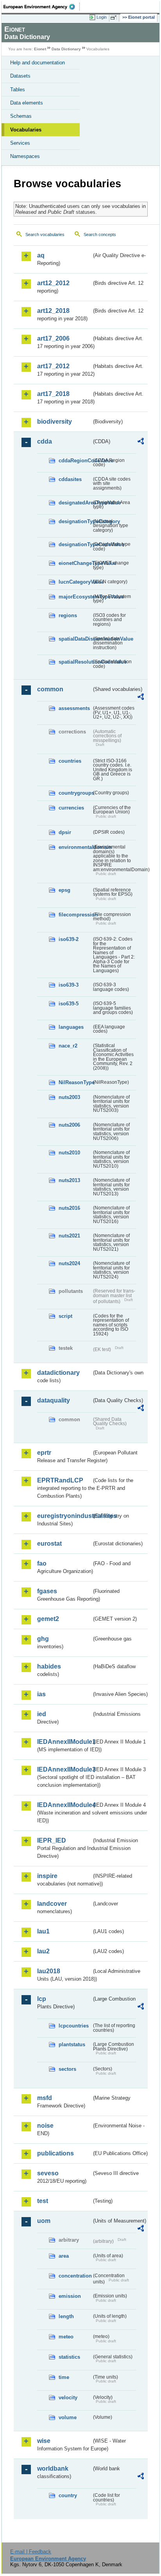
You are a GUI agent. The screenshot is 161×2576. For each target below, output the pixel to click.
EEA (42, 7)
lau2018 (49, 1971)
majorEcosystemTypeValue (75, 597)
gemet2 (48, 1619)
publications (55, 2153)
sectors (67, 2069)
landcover (52, 1904)
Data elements (27, 103)
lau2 (43, 1951)
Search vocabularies (45, 234)
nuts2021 (69, 1236)
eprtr (44, 1453)
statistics (69, 2357)
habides (49, 1666)
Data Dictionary (66, 49)
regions (68, 615)
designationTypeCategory (75, 521)
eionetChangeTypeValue (75, 563)
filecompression (75, 915)
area (64, 2256)
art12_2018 (53, 311)
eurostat (49, 1544)
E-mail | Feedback (31, 2552)
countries (70, 761)
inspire (47, 1876)
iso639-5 (69, 1004)
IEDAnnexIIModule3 (64, 1769)
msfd (45, 2098)
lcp (42, 1999)
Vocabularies (26, 130)
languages (71, 1027)
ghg (43, 1639)
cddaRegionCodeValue (75, 461)
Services (20, 143)
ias (41, 1694)
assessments (74, 708)
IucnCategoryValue (75, 582)
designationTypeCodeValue (75, 544)
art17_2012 (53, 366)
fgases (47, 1591)
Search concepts (100, 234)
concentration (75, 2276)
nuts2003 (69, 1097)
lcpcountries (74, 2026)
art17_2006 (53, 338)
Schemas (21, 116)
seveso (48, 2173)
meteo (66, 2337)
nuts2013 (69, 1180)
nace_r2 (68, 1046)
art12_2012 (53, 283)
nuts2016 (69, 1208)
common (50, 689)
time (64, 2377)
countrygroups (75, 793)
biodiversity (55, 422)
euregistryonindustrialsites (64, 1516)
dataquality (54, 1400)
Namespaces (25, 156)
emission (70, 2296)
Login (102, 17)
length (66, 2316)
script (65, 1316)
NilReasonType (75, 1082)
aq (41, 255)
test (43, 2201)
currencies (71, 808)
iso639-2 (69, 939)
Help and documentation (38, 63)
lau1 (43, 1931)
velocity (68, 2398)
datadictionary (58, 1373)
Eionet (40, 49)
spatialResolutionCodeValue (75, 662)
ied (42, 1714)
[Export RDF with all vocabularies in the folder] (141, 442)
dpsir (65, 832)
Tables (18, 90)
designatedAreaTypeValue (75, 503)
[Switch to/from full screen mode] (115, 18)
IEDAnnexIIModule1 (64, 1742)
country (68, 2495)
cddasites (70, 479)
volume (68, 2417)
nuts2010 (69, 1153)
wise (44, 2441)
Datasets (20, 76)
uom (44, 2221)
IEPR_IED (52, 1840)
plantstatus (72, 2044)
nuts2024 (69, 1263)
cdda (45, 441)
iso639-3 (69, 985)
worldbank (53, 2469)
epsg (64, 890)
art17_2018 (53, 394)
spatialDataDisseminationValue (75, 639)
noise (45, 2126)
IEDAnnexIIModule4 (64, 1805)
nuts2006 (69, 1125)
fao (42, 1563)
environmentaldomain (75, 847)
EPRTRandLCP (60, 1480)
